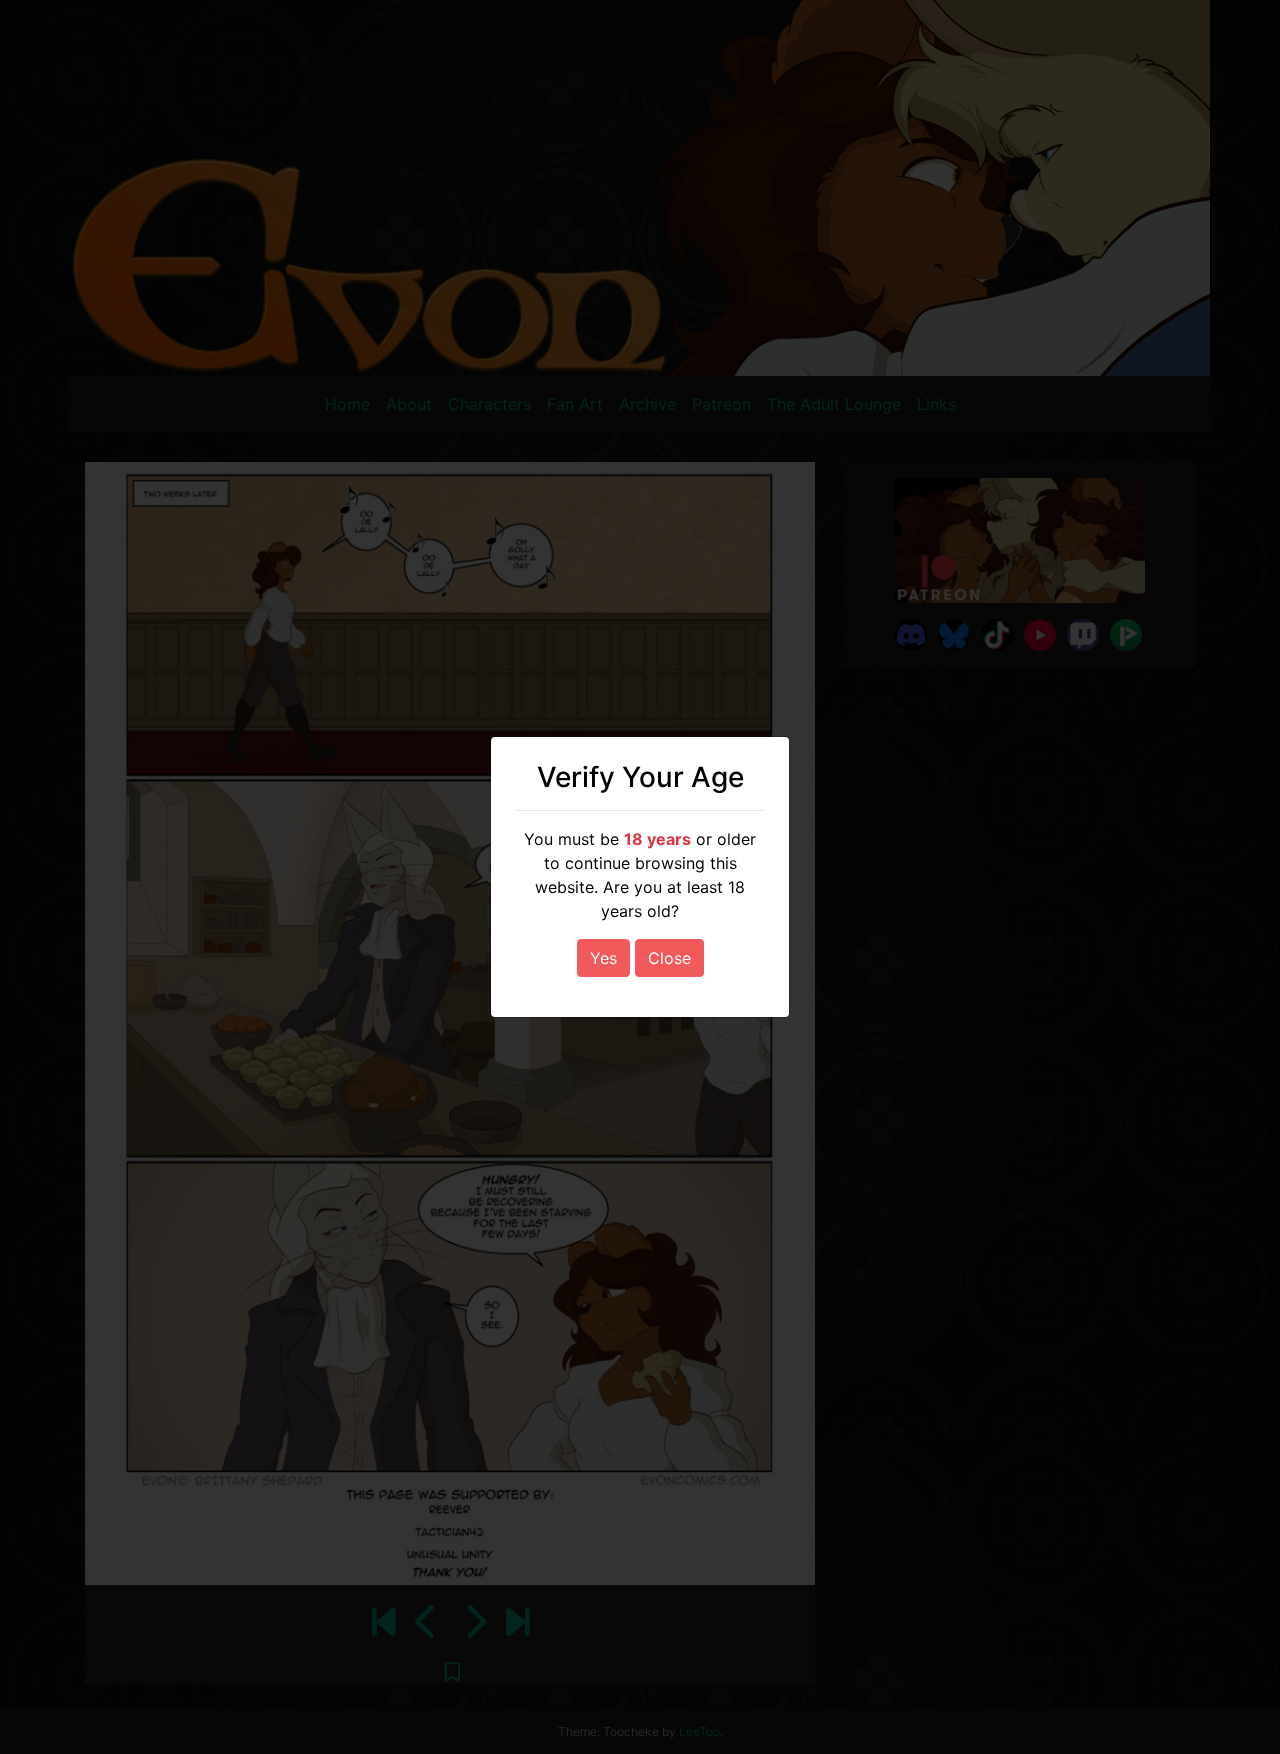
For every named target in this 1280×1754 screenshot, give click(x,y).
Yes (603, 958)
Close (669, 958)
